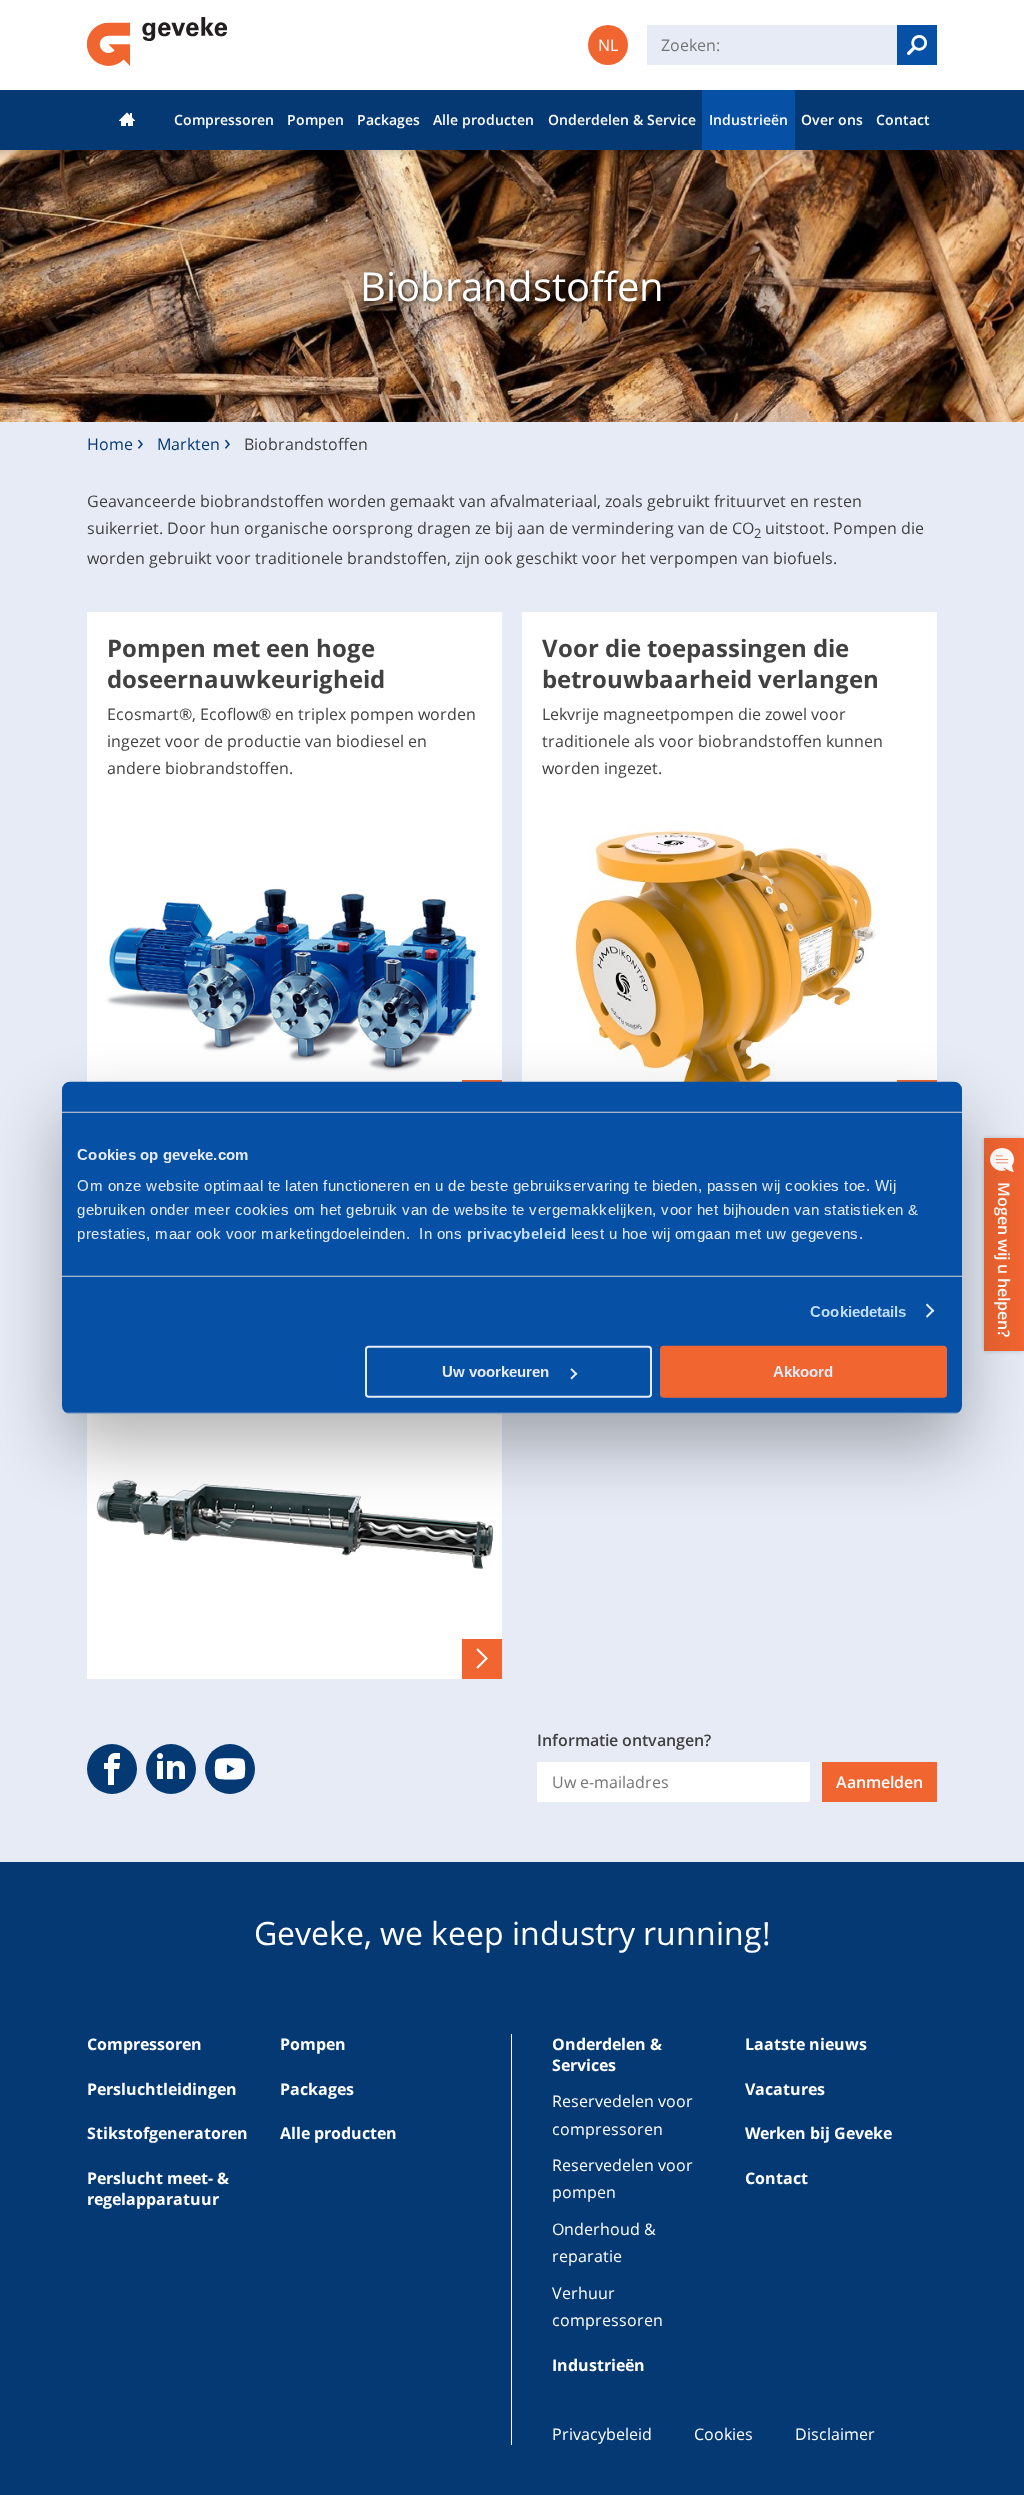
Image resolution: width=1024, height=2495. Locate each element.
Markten (188, 444)
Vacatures (785, 2089)
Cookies (723, 2434)
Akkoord (803, 1371)
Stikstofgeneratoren (167, 2133)
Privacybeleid (602, 2434)
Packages (388, 119)
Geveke (157, 41)
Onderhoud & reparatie (604, 2242)
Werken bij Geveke (818, 2133)
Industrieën (748, 119)
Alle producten (483, 119)
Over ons (832, 119)
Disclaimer (835, 2434)
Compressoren (224, 119)
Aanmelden (879, 1782)
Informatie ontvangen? (624, 1740)
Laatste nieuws (806, 2044)
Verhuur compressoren (607, 2306)
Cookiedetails (858, 1310)
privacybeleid (519, 1233)
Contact (903, 119)
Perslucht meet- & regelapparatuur (158, 2188)
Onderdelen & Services (607, 2054)
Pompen (315, 119)
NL (608, 45)
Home (127, 120)
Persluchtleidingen (162, 2089)
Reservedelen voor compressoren (622, 2114)
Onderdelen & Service (622, 119)
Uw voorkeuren (497, 1371)
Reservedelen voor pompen (622, 2178)
